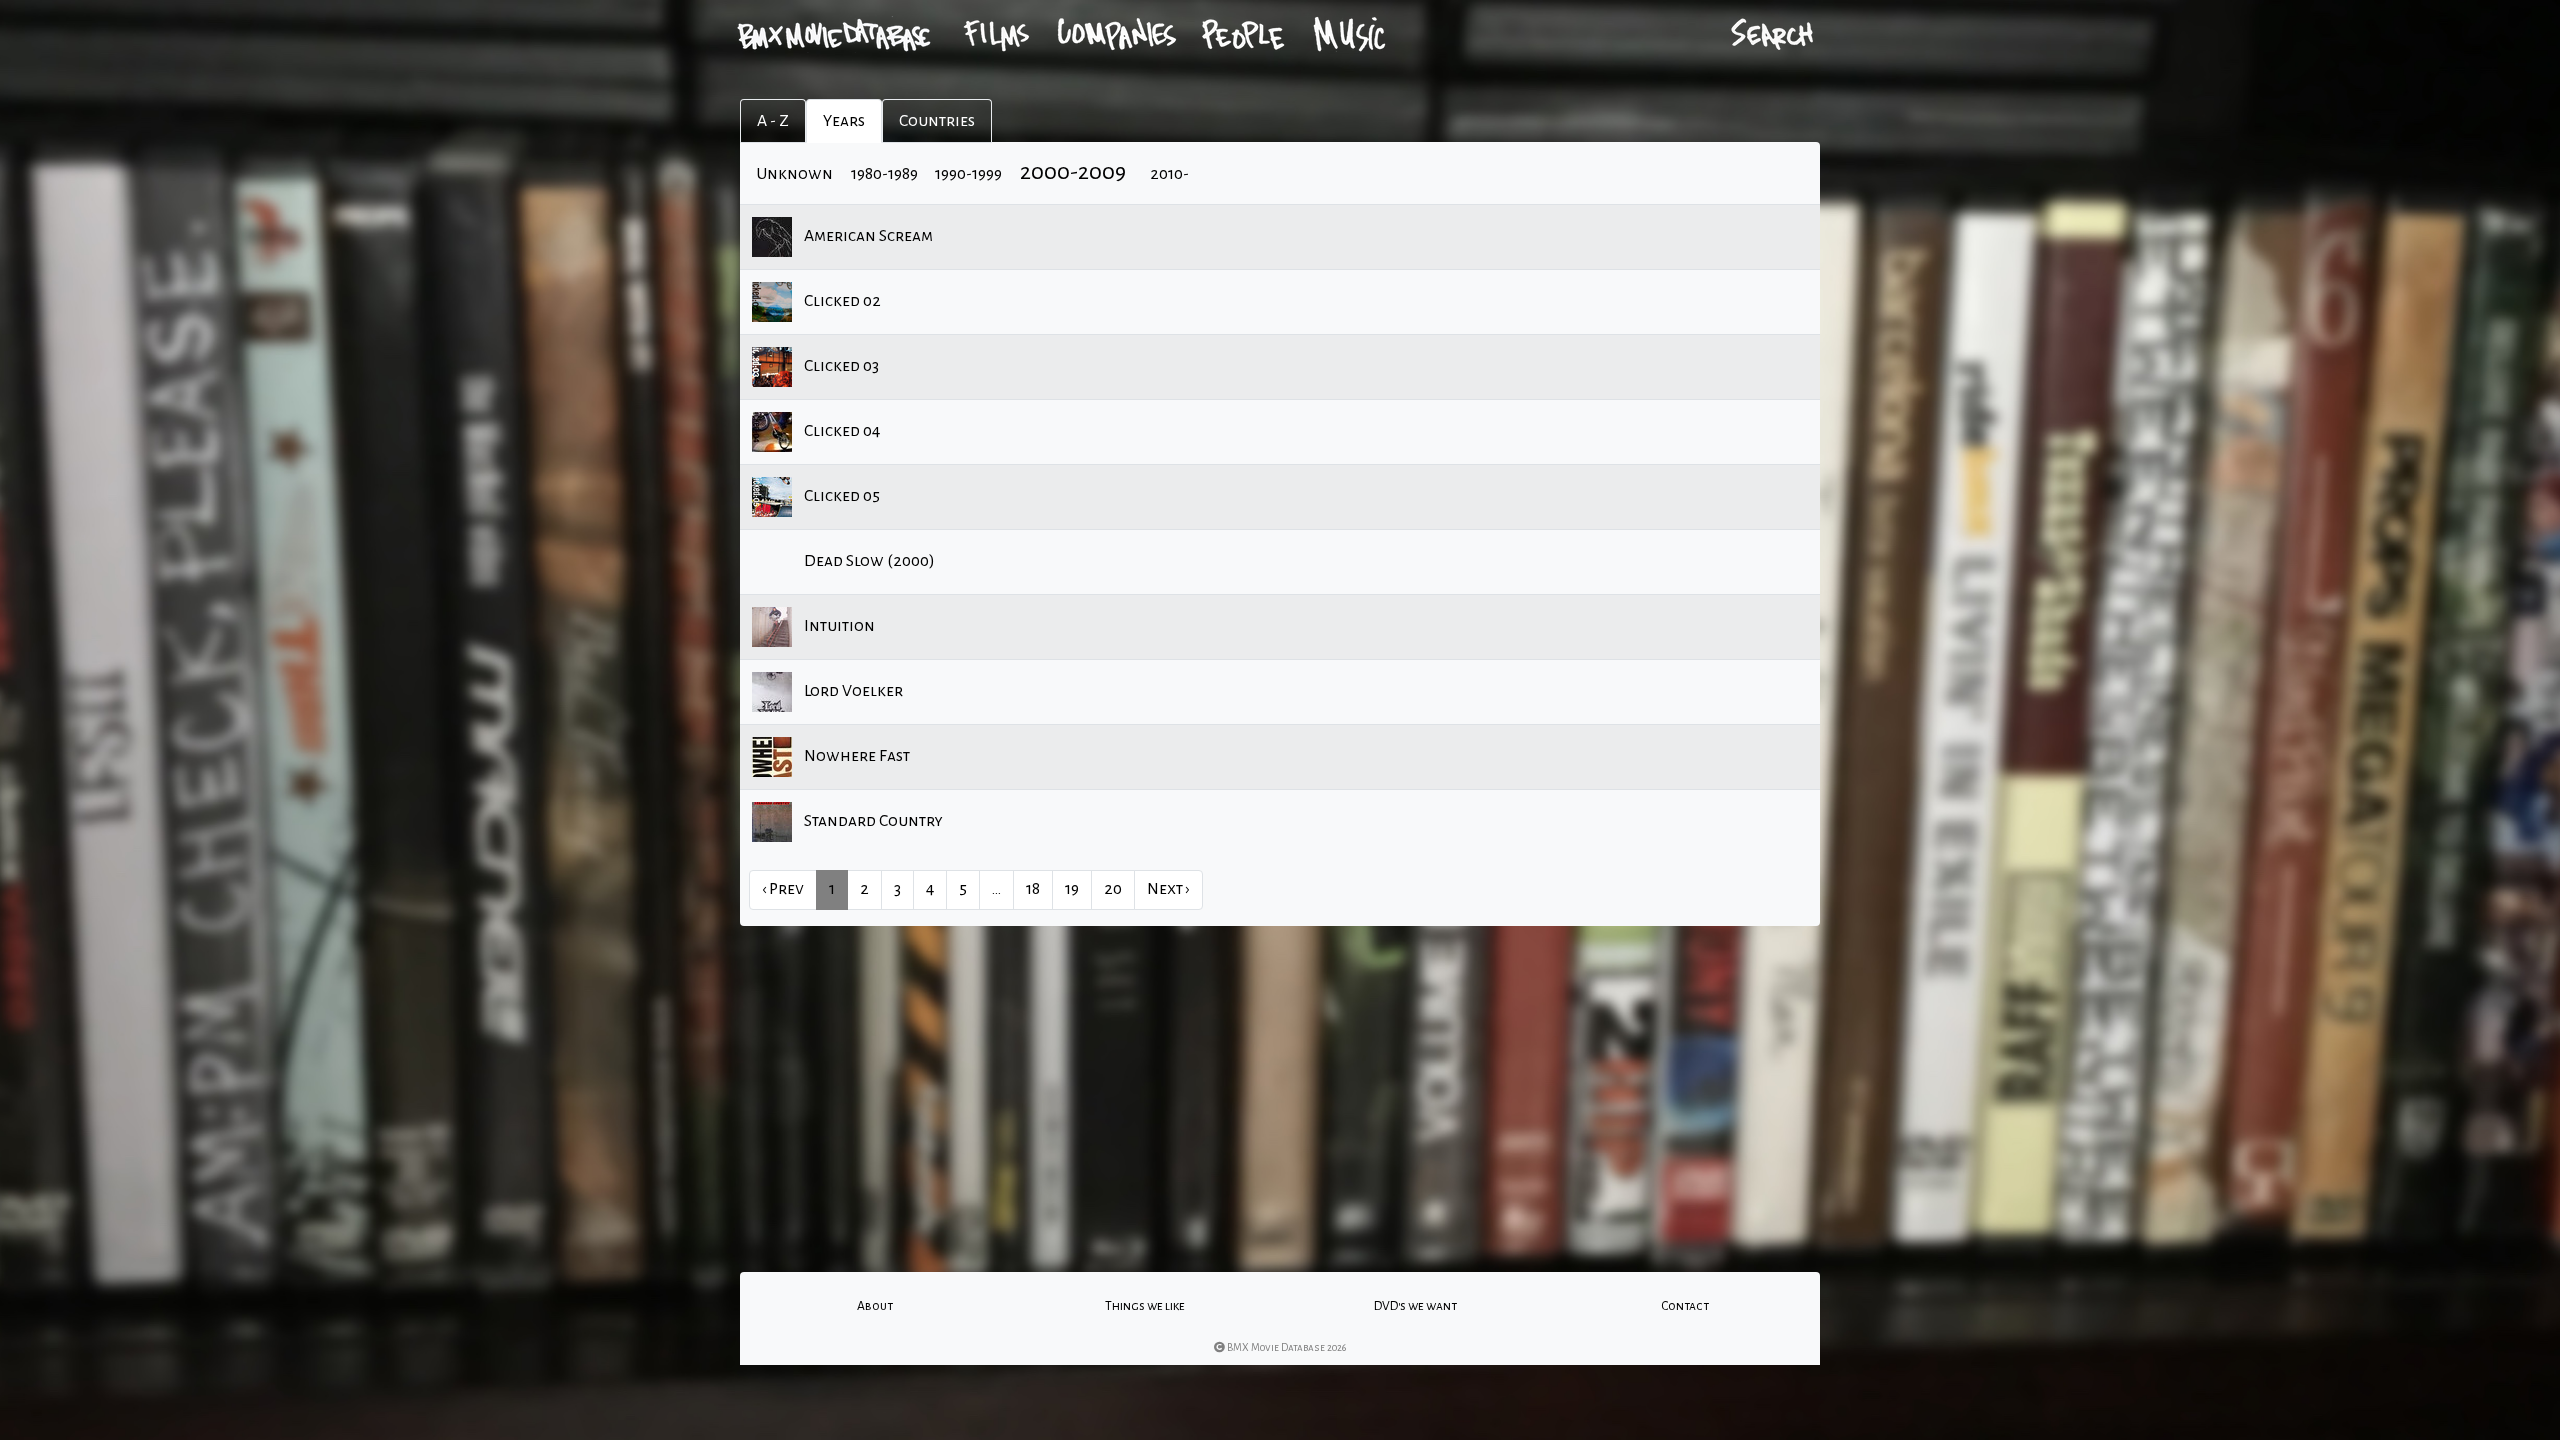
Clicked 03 (840, 366)
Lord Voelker (852, 691)
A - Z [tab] (773, 121)
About (875, 1306)
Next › (1168, 889)
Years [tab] (844, 121)
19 (1072, 889)
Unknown (794, 174)
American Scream (867, 236)
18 (1033, 889)
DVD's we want (1415, 1306)
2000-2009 (1073, 172)
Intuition (838, 626)
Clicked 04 (840, 431)
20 (1113, 889)
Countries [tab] (937, 121)
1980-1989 (884, 174)
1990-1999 (968, 174)
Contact (1685, 1306)
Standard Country (872, 821)
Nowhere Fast (855, 756)
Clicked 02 (841, 301)
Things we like (1145, 1306)
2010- (1169, 174)
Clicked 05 (840, 496)
